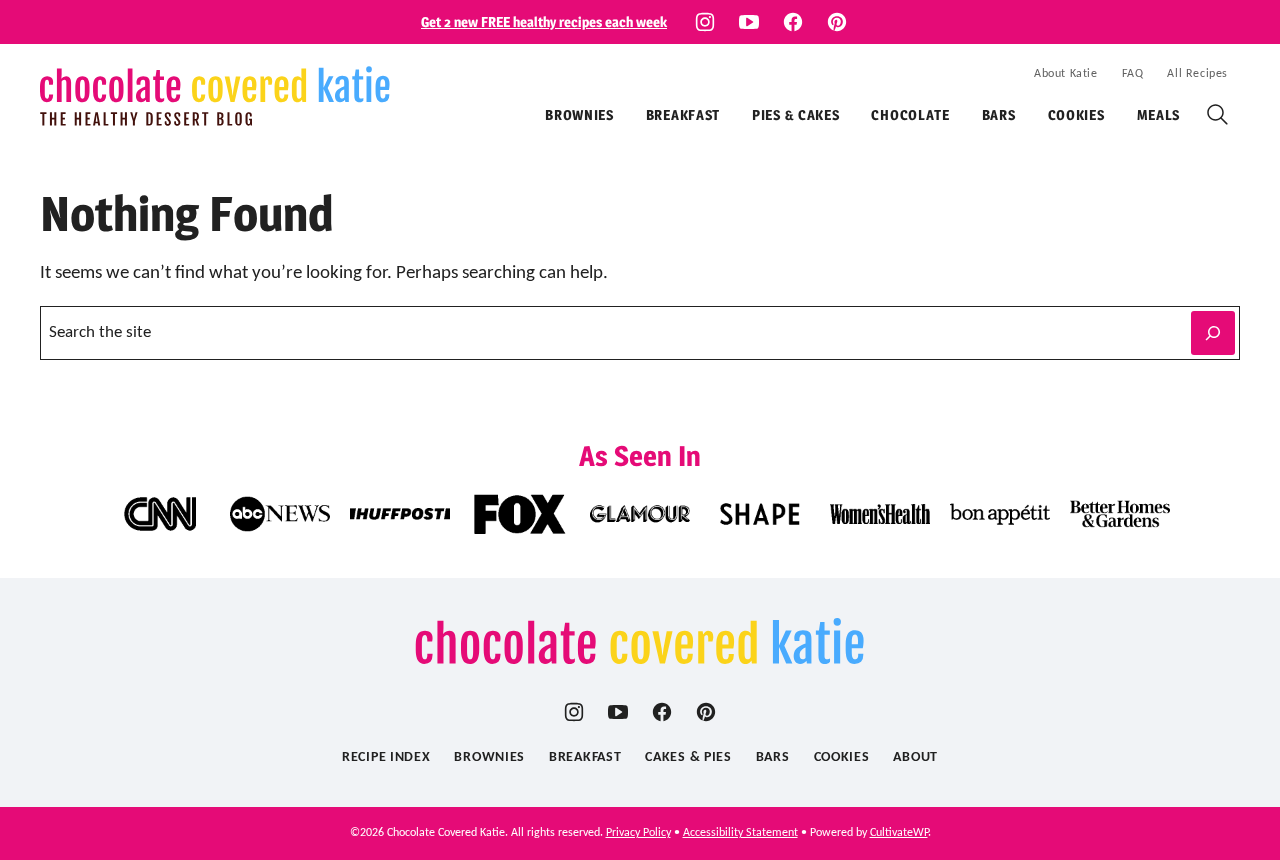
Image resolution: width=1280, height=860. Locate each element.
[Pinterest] (837, 22)
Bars (999, 114)
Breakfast (683, 114)
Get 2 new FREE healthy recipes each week (544, 21)
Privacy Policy (638, 833)
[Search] (1218, 115)
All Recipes (1197, 74)
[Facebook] (793, 22)
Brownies (579, 114)
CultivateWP (899, 833)
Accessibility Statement (740, 833)
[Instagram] (705, 22)
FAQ (1133, 74)
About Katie (1066, 74)
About (915, 757)
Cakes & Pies (688, 757)
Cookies (1076, 114)
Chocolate (910, 114)
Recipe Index (386, 757)
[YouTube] (749, 22)
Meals (1159, 114)
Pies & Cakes (795, 114)
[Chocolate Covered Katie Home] (215, 96)
